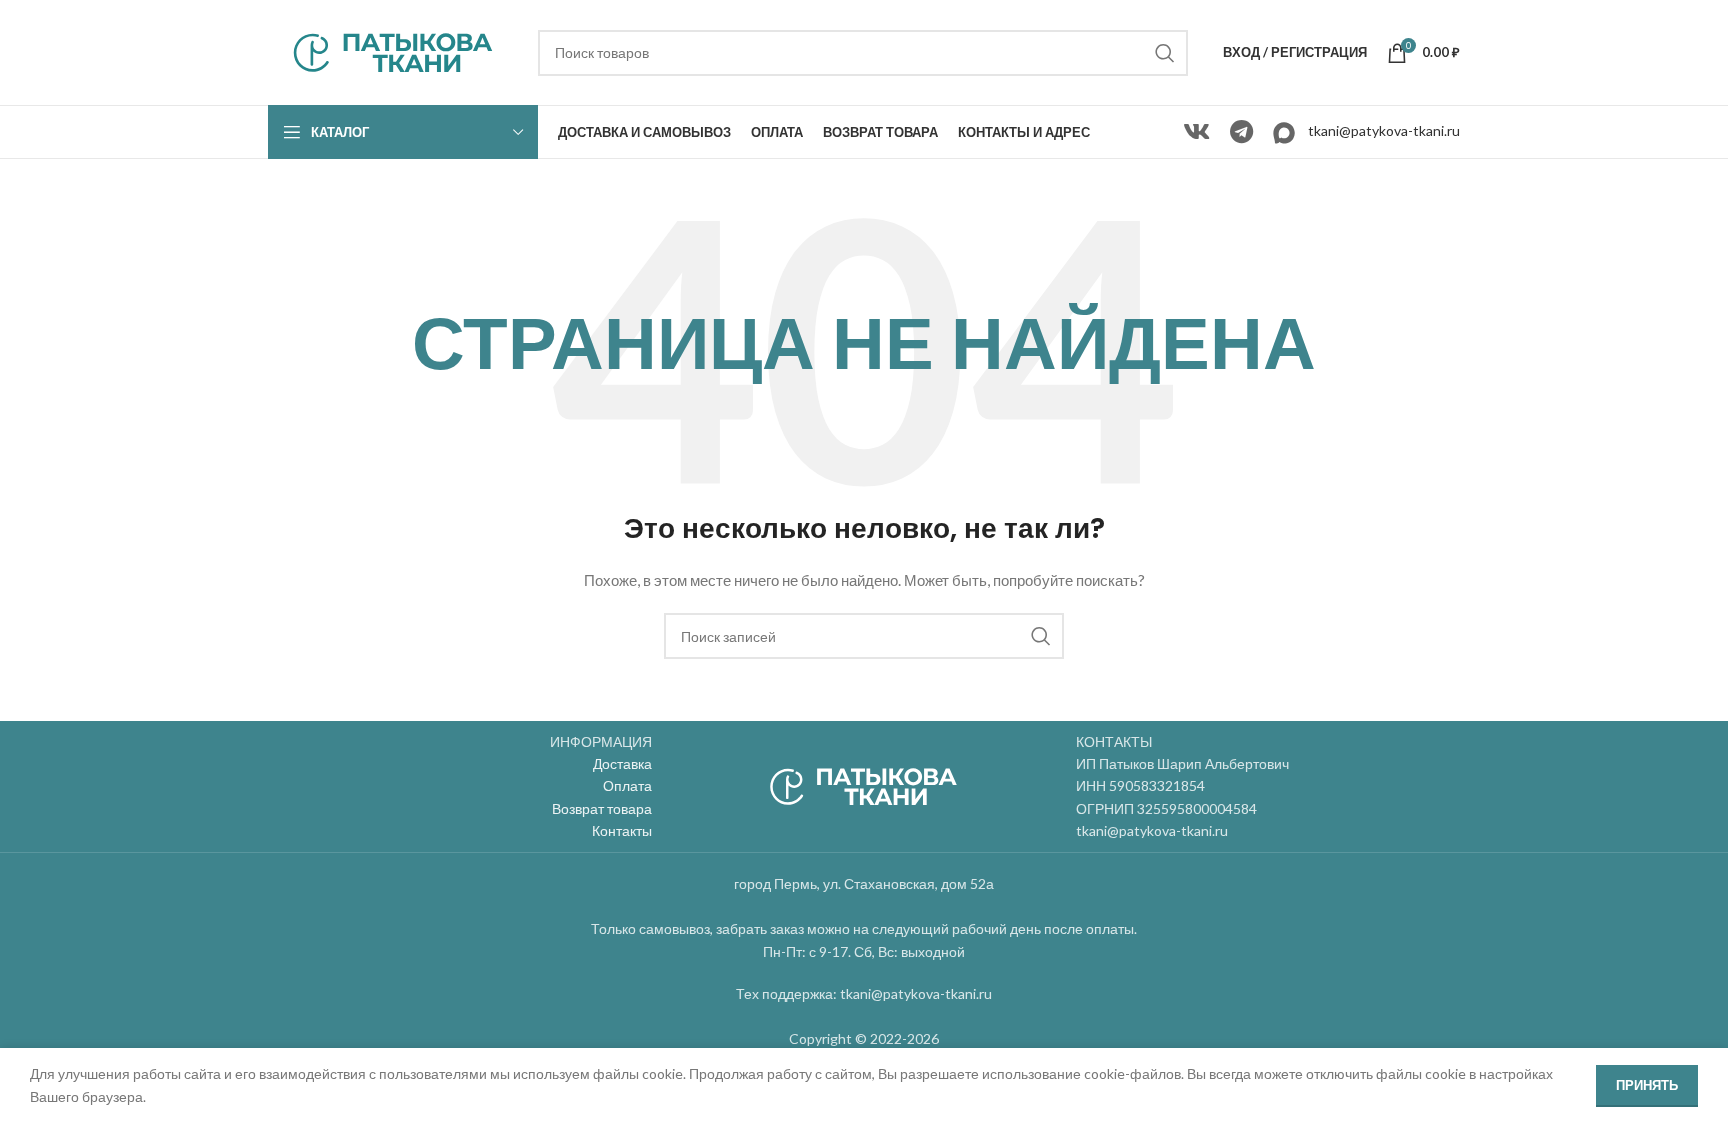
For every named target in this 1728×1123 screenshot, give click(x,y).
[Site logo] (393, 50)
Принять (1647, 1085)
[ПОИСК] (1165, 53)
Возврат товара (602, 808)
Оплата (627, 785)
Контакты (622, 830)
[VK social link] (1196, 132)
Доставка (622, 763)
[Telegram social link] (1241, 132)
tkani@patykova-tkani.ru (1384, 130)
